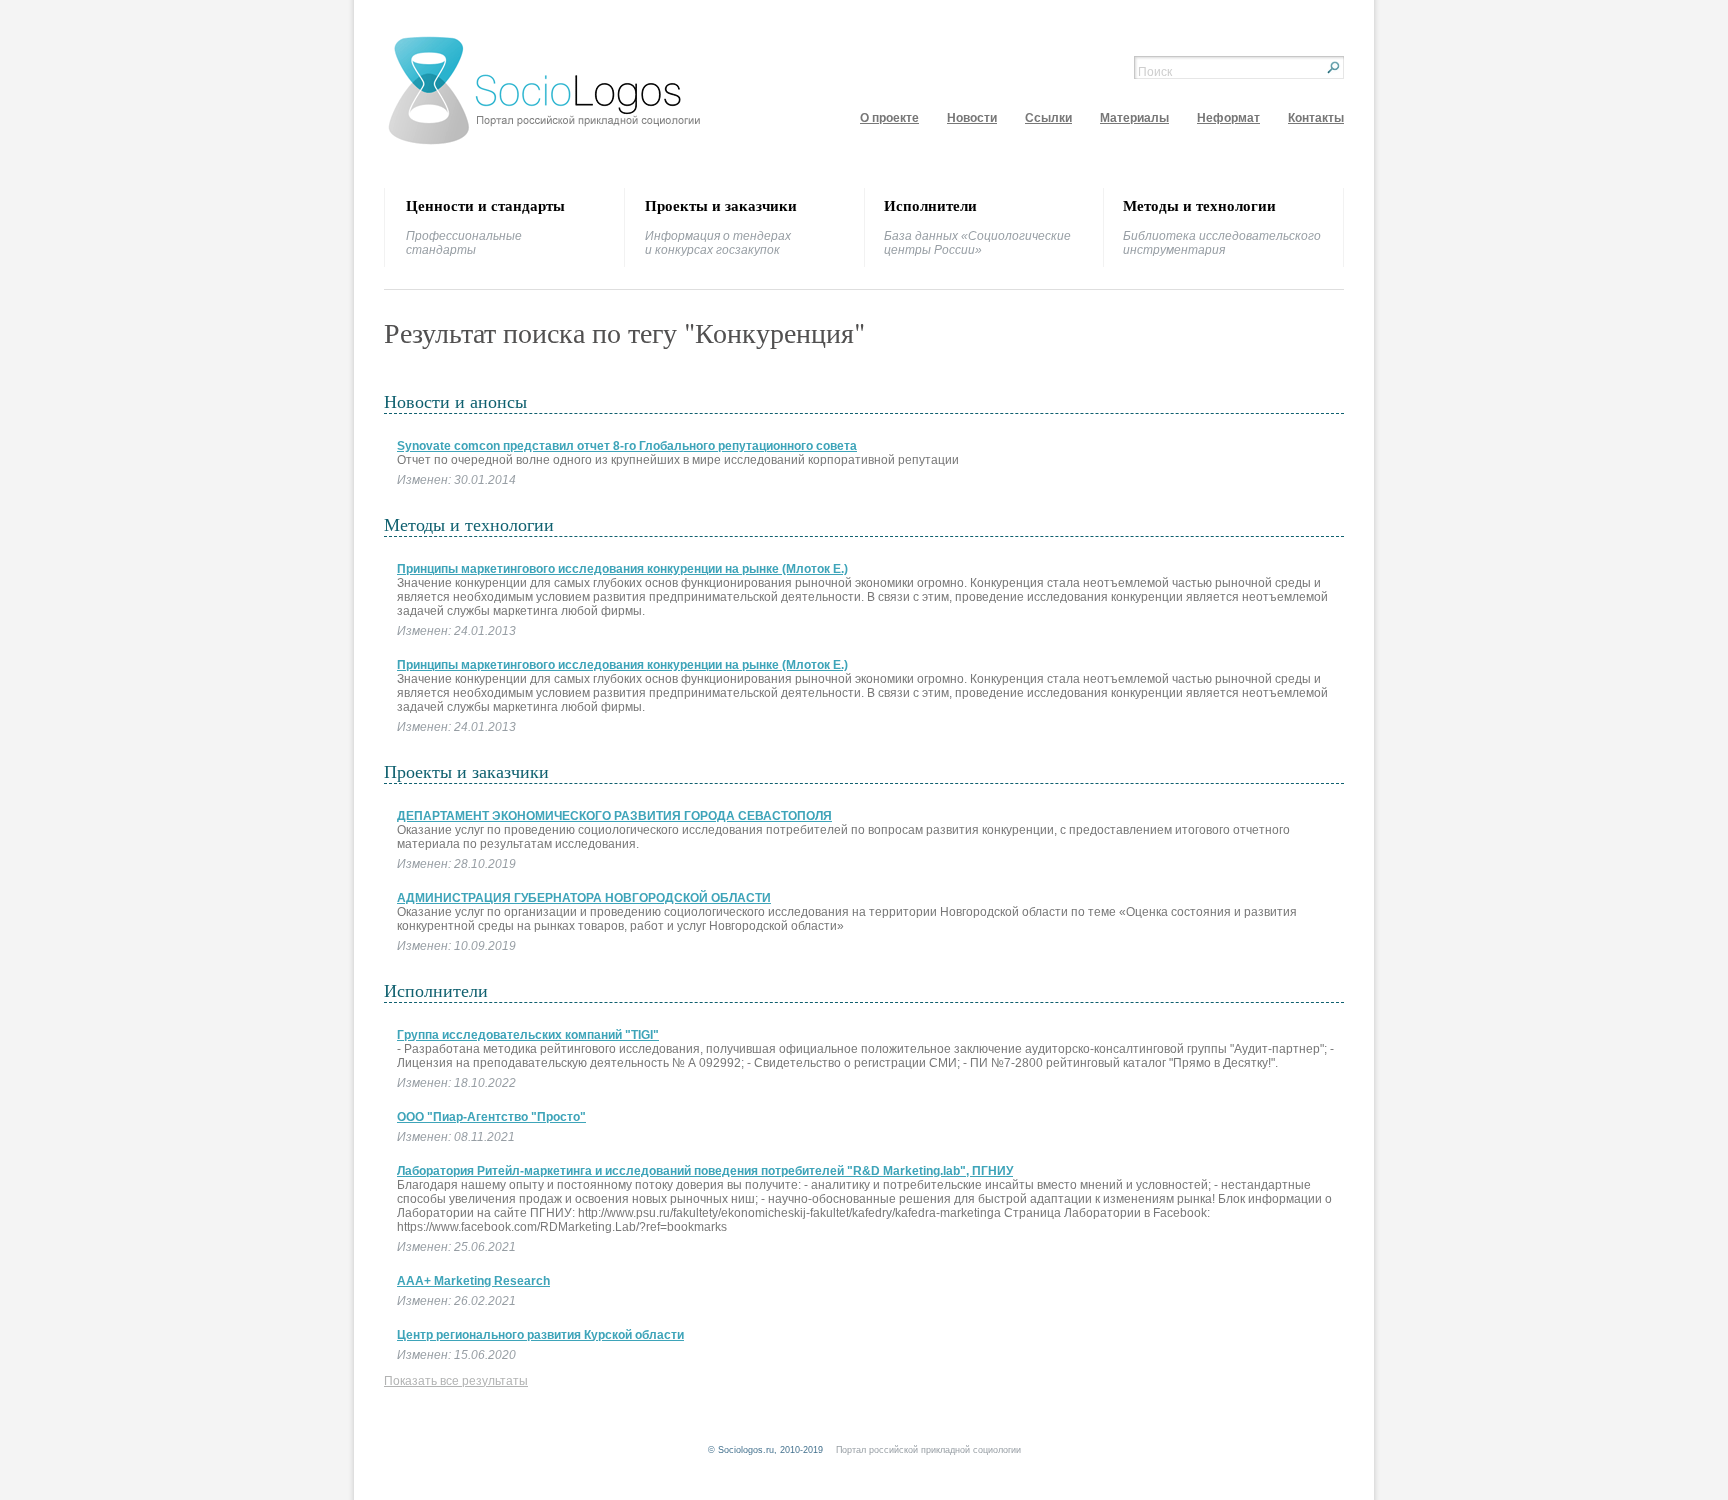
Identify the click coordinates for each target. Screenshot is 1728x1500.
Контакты (1316, 118)
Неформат (1228, 118)
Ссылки (1048, 118)
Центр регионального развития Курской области (540, 1335)
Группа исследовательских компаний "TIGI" (528, 1035)
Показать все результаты (456, 1381)
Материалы (1134, 118)
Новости (972, 118)
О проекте (889, 118)
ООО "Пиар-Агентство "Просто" (491, 1117)
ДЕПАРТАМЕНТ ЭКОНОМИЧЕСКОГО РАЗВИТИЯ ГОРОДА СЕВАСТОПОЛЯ (614, 816)
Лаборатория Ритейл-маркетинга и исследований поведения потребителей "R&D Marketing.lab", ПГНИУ (705, 1171)
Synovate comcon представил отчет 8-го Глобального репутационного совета (627, 446)
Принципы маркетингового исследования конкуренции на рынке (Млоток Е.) (622, 569)
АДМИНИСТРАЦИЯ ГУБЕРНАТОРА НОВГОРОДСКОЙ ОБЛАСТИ (584, 898)
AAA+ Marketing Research (473, 1281)
